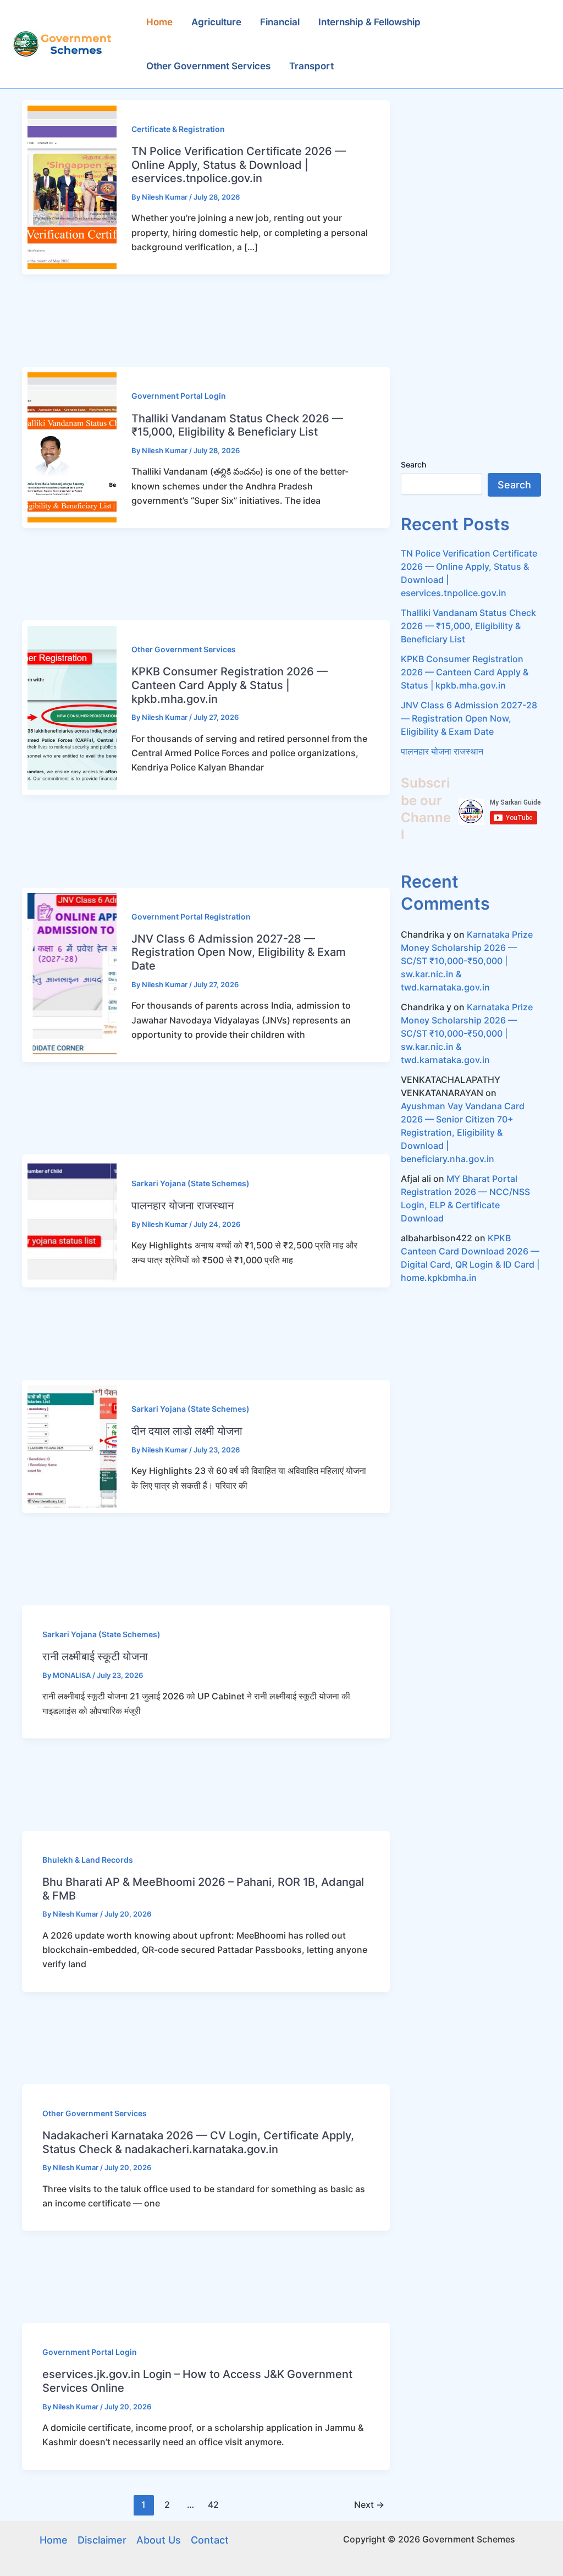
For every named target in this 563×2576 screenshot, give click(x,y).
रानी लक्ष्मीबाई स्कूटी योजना (95, 1656)
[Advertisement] (200, 321)
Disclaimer (102, 2540)
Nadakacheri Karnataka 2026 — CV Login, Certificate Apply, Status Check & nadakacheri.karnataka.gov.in (198, 2142)
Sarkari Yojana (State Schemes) (191, 1183)
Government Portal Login (179, 396)
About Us (159, 2540)
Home (54, 2540)
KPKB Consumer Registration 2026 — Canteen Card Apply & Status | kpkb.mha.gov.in (230, 685)
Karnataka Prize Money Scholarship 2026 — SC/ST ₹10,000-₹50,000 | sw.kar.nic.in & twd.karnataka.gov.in (467, 961)
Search (413, 464)
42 (213, 2505)
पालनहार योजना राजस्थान (183, 1206)
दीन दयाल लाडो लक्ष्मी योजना (187, 1431)
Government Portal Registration (191, 917)
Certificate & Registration (178, 129)
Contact (210, 2540)
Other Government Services (184, 649)
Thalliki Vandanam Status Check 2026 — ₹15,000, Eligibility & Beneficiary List (237, 425)
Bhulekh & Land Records (88, 1860)
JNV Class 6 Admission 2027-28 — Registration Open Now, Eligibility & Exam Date (239, 952)
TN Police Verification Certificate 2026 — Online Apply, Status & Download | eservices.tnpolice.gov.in (239, 165)
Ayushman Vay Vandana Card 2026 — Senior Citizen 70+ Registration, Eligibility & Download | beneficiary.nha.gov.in (463, 1132)
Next (369, 2505)
